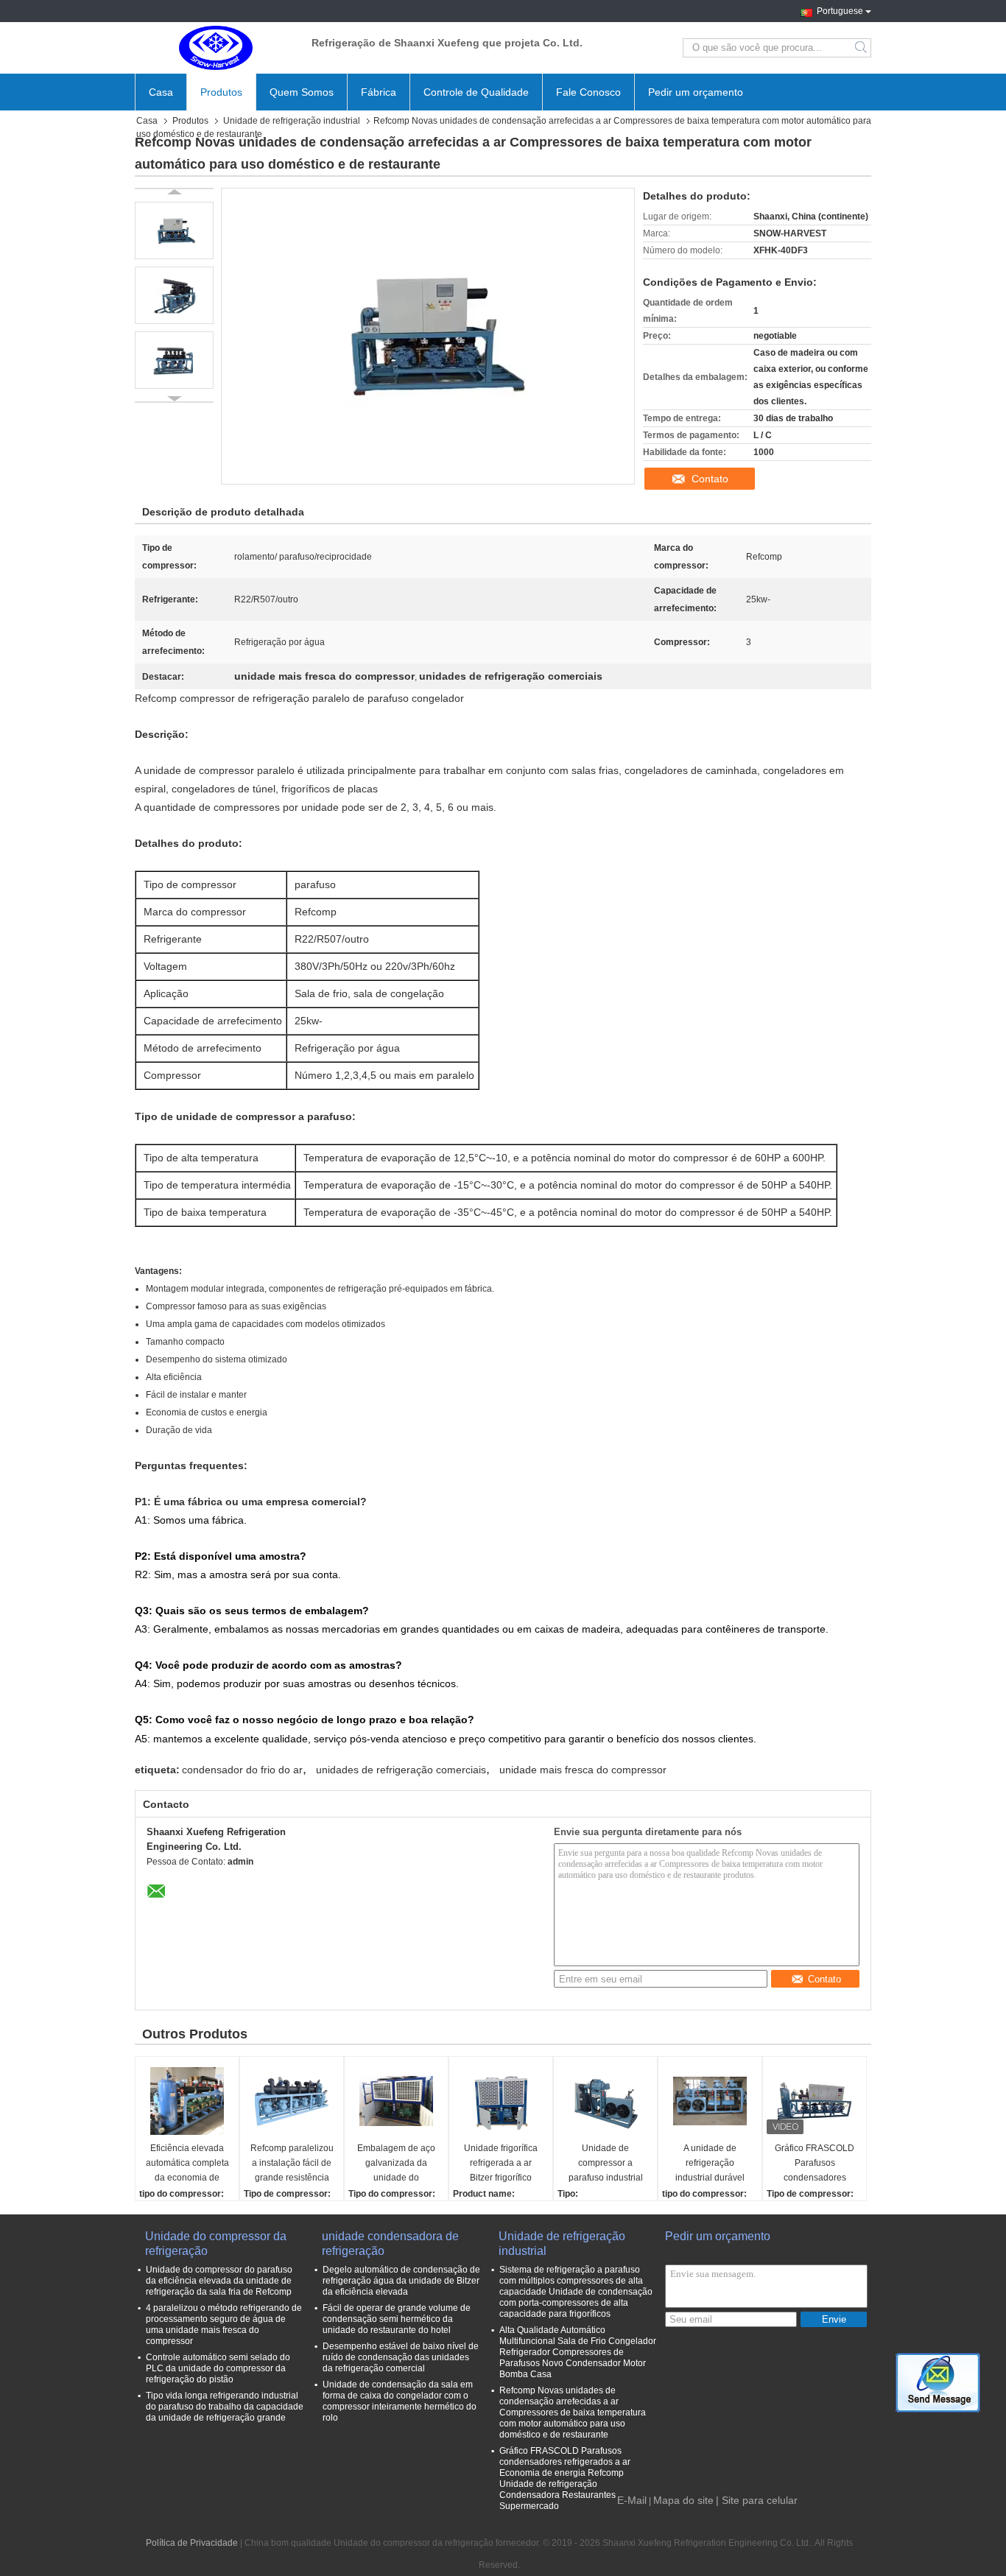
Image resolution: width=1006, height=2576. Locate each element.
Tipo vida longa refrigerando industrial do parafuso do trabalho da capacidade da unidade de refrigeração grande (225, 2407)
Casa (161, 92)
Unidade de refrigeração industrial (292, 121)
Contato (710, 479)
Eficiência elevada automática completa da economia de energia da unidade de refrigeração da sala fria (187, 2164)
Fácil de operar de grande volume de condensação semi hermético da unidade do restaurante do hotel (397, 2319)
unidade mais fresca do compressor (583, 1770)
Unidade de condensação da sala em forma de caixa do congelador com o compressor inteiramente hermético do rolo (400, 2401)
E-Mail (632, 2500)
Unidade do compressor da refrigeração (216, 2244)
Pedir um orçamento (696, 92)
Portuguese (840, 10)
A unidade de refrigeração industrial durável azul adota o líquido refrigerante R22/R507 (710, 2164)
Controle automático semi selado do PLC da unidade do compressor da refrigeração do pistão (218, 2368)
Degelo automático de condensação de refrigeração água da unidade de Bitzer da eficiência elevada (401, 2281)
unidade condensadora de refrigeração (390, 2244)
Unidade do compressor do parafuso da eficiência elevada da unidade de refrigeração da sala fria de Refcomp (219, 2281)
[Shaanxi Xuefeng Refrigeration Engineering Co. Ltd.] (216, 48)
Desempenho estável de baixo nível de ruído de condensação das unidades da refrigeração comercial (401, 2357)
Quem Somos (302, 92)
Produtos (221, 92)
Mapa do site (683, 2500)
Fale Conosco (588, 92)
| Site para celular (757, 2500)
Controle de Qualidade (476, 92)
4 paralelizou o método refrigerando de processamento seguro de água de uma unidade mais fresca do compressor (224, 2325)
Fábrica (379, 92)
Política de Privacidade (192, 2543)
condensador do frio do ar (242, 1770)
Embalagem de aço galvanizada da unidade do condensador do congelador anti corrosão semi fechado (396, 2164)
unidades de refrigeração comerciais (401, 1770)
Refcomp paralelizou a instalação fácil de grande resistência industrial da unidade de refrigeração (292, 2164)
